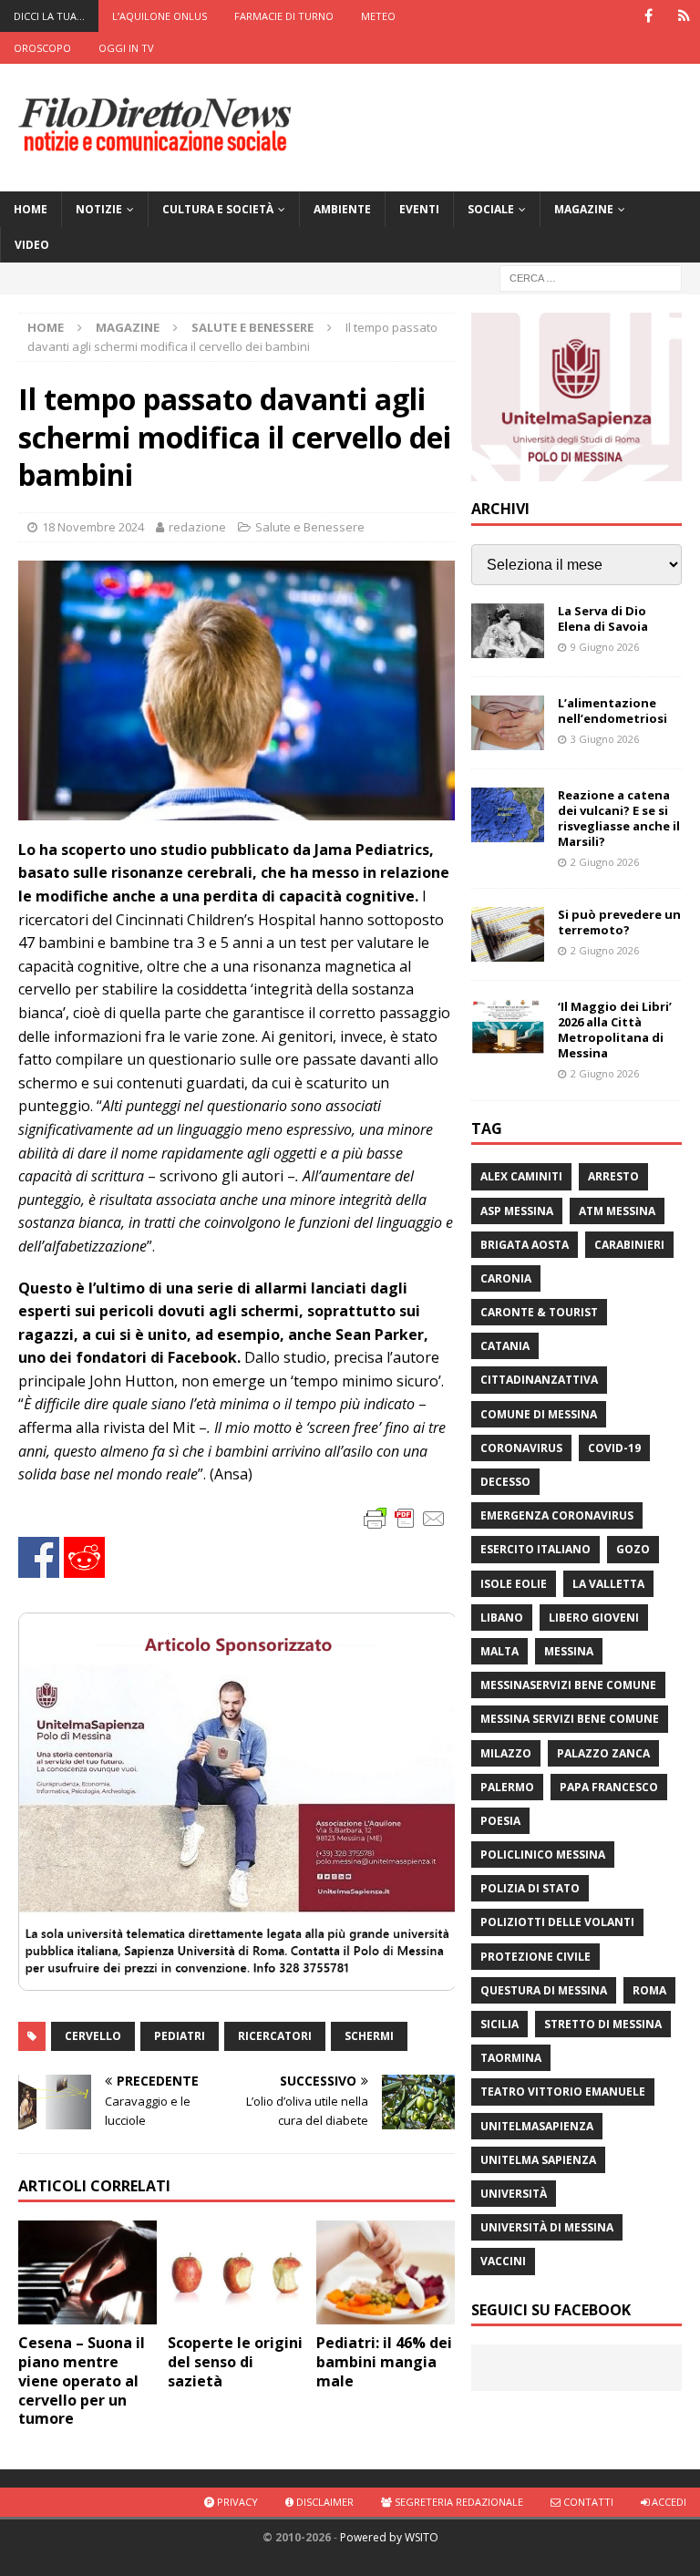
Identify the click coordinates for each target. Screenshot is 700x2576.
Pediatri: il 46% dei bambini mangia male (384, 2362)
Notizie (99, 209)
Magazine (584, 209)
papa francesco (609, 1787)
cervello (93, 2036)
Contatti (587, 2502)
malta (499, 1651)
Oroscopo (42, 48)
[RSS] (684, 16)
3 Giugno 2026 (605, 739)
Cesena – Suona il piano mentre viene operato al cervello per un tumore (82, 2380)
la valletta (608, 1584)
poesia (500, 1821)
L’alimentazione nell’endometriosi (612, 711)
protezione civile (535, 1957)
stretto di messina (603, 2024)
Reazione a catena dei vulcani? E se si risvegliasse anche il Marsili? (619, 818)
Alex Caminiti (521, 1176)
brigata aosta (525, 1245)
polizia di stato (530, 1888)
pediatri (180, 2036)
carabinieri (629, 1245)
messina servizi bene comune (570, 1719)
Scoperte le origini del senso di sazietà (235, 2362)
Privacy (236, 2502)
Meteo (378, 16)
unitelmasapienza (537, 2126)
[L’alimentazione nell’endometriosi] (508, 723)
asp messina (517, 1211)
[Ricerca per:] (591, 278)
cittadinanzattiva (539, 1380)
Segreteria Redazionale (458, 2502)
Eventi (419, 209)
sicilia (499, 2024)
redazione (197, 527)
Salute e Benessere (310, 527)
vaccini (503, 2261)
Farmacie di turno (284, 16)
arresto (613, 1176)
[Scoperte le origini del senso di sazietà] (237, 2272)
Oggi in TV (126, 48)
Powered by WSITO (389, 2537)
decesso (505, 1482)
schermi (369, 2036)
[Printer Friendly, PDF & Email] (405, 1517)
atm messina (617, 1211)
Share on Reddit (84, 1557)
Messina (569, 1651)
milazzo (506, 1753)
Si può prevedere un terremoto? (619, 922)
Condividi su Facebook (39, 1557)
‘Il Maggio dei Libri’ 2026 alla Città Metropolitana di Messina (615, 1030)
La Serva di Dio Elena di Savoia (603, 618)
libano (502, 1618)
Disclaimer (324, 2502)
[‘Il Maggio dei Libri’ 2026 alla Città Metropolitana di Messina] (508, 1026)
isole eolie (514, 1584)
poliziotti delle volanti (557, 1922)
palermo (507, 1787)
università (514, 2194)
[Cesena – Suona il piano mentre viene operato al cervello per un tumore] (87, 2272)
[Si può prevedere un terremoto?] (508, 934)
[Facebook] (649, 16)
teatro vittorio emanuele (563, 2092)
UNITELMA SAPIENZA (538, 2160)
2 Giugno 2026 (605, 862)
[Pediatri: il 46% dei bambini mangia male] (386, 2272)
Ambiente (342, 209)
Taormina (511, 2058)
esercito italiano (535, 1549)
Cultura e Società (218, 209)
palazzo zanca (603, 1753)
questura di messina (544, 1990)
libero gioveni (594, 1618)
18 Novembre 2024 (93, 527)
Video (32, 245)
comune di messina (539, 1414)
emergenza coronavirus (557, 1515)
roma (649, 1990)
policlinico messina (543, 1855)
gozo (633, 1549)
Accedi (668, 2502)
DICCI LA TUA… (49, 16)
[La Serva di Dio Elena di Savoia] (508, 631)
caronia (506, 1278)
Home (31, 209)
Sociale (491, 209)
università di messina (547, 2227)
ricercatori (275, 2036)
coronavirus (521, 1448)
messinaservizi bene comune (568, 1685)
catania (505, 1346)
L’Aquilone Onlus (160, 16)
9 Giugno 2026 (605, 647)
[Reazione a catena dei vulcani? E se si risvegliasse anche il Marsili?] (508, 815)
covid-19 (614, 1448)
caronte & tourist (539, 1312)
